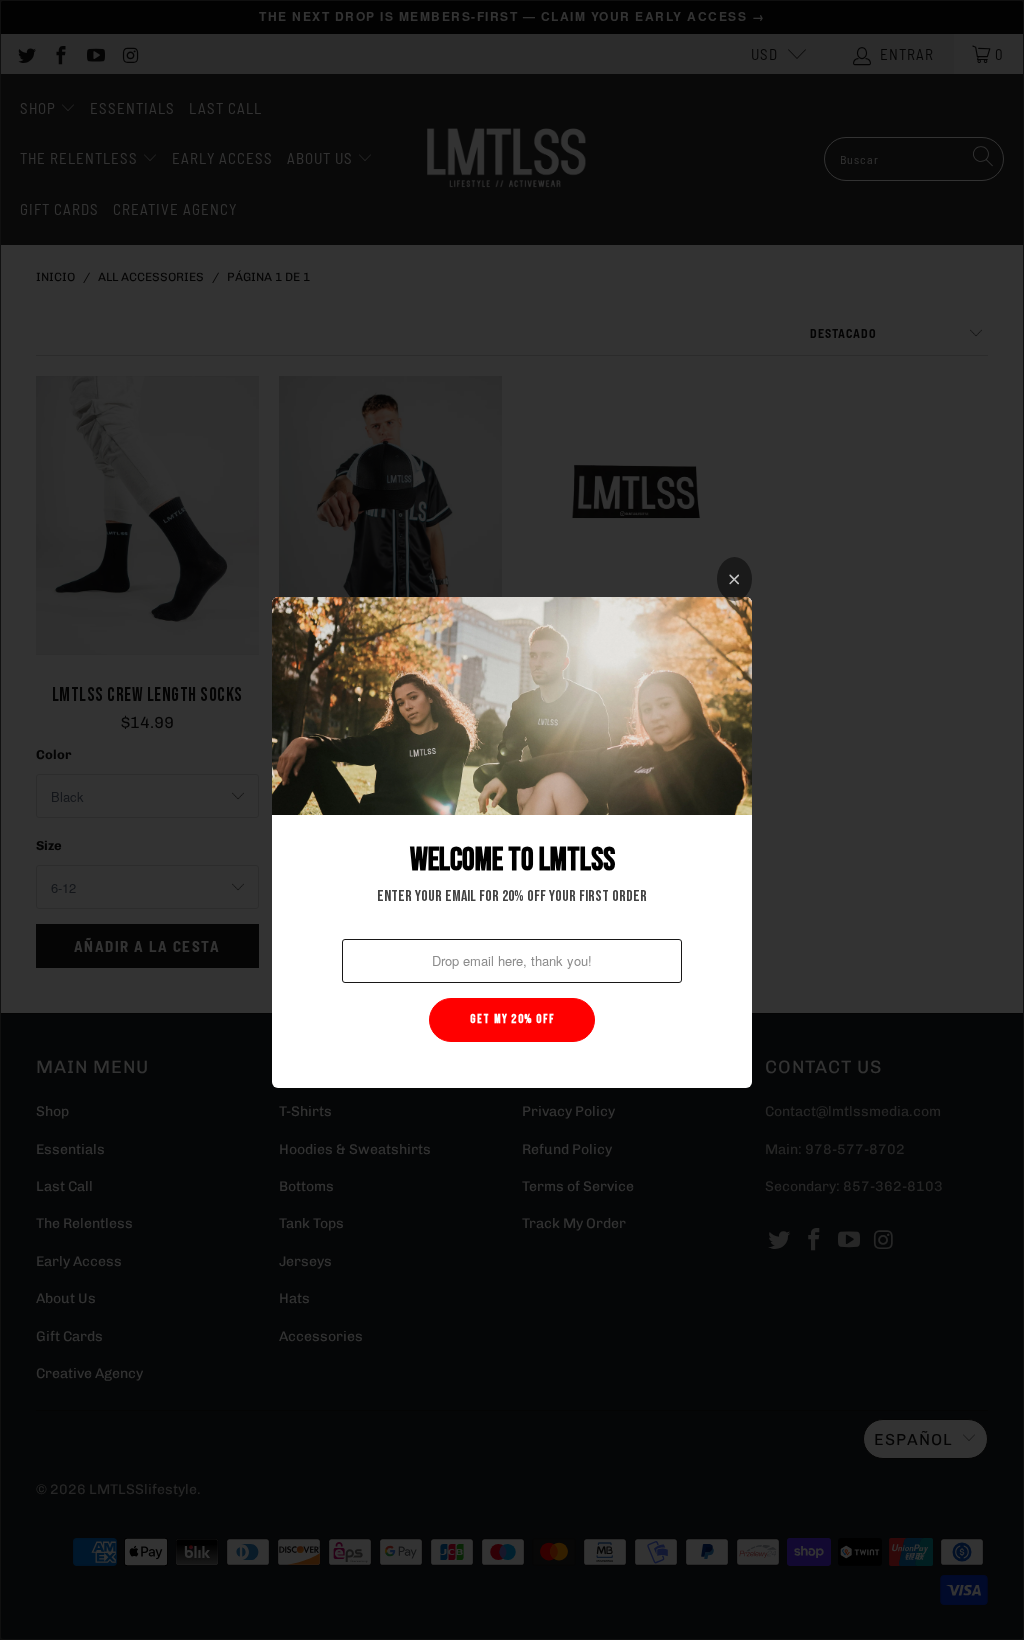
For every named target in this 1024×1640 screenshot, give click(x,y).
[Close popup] (734, 579)
